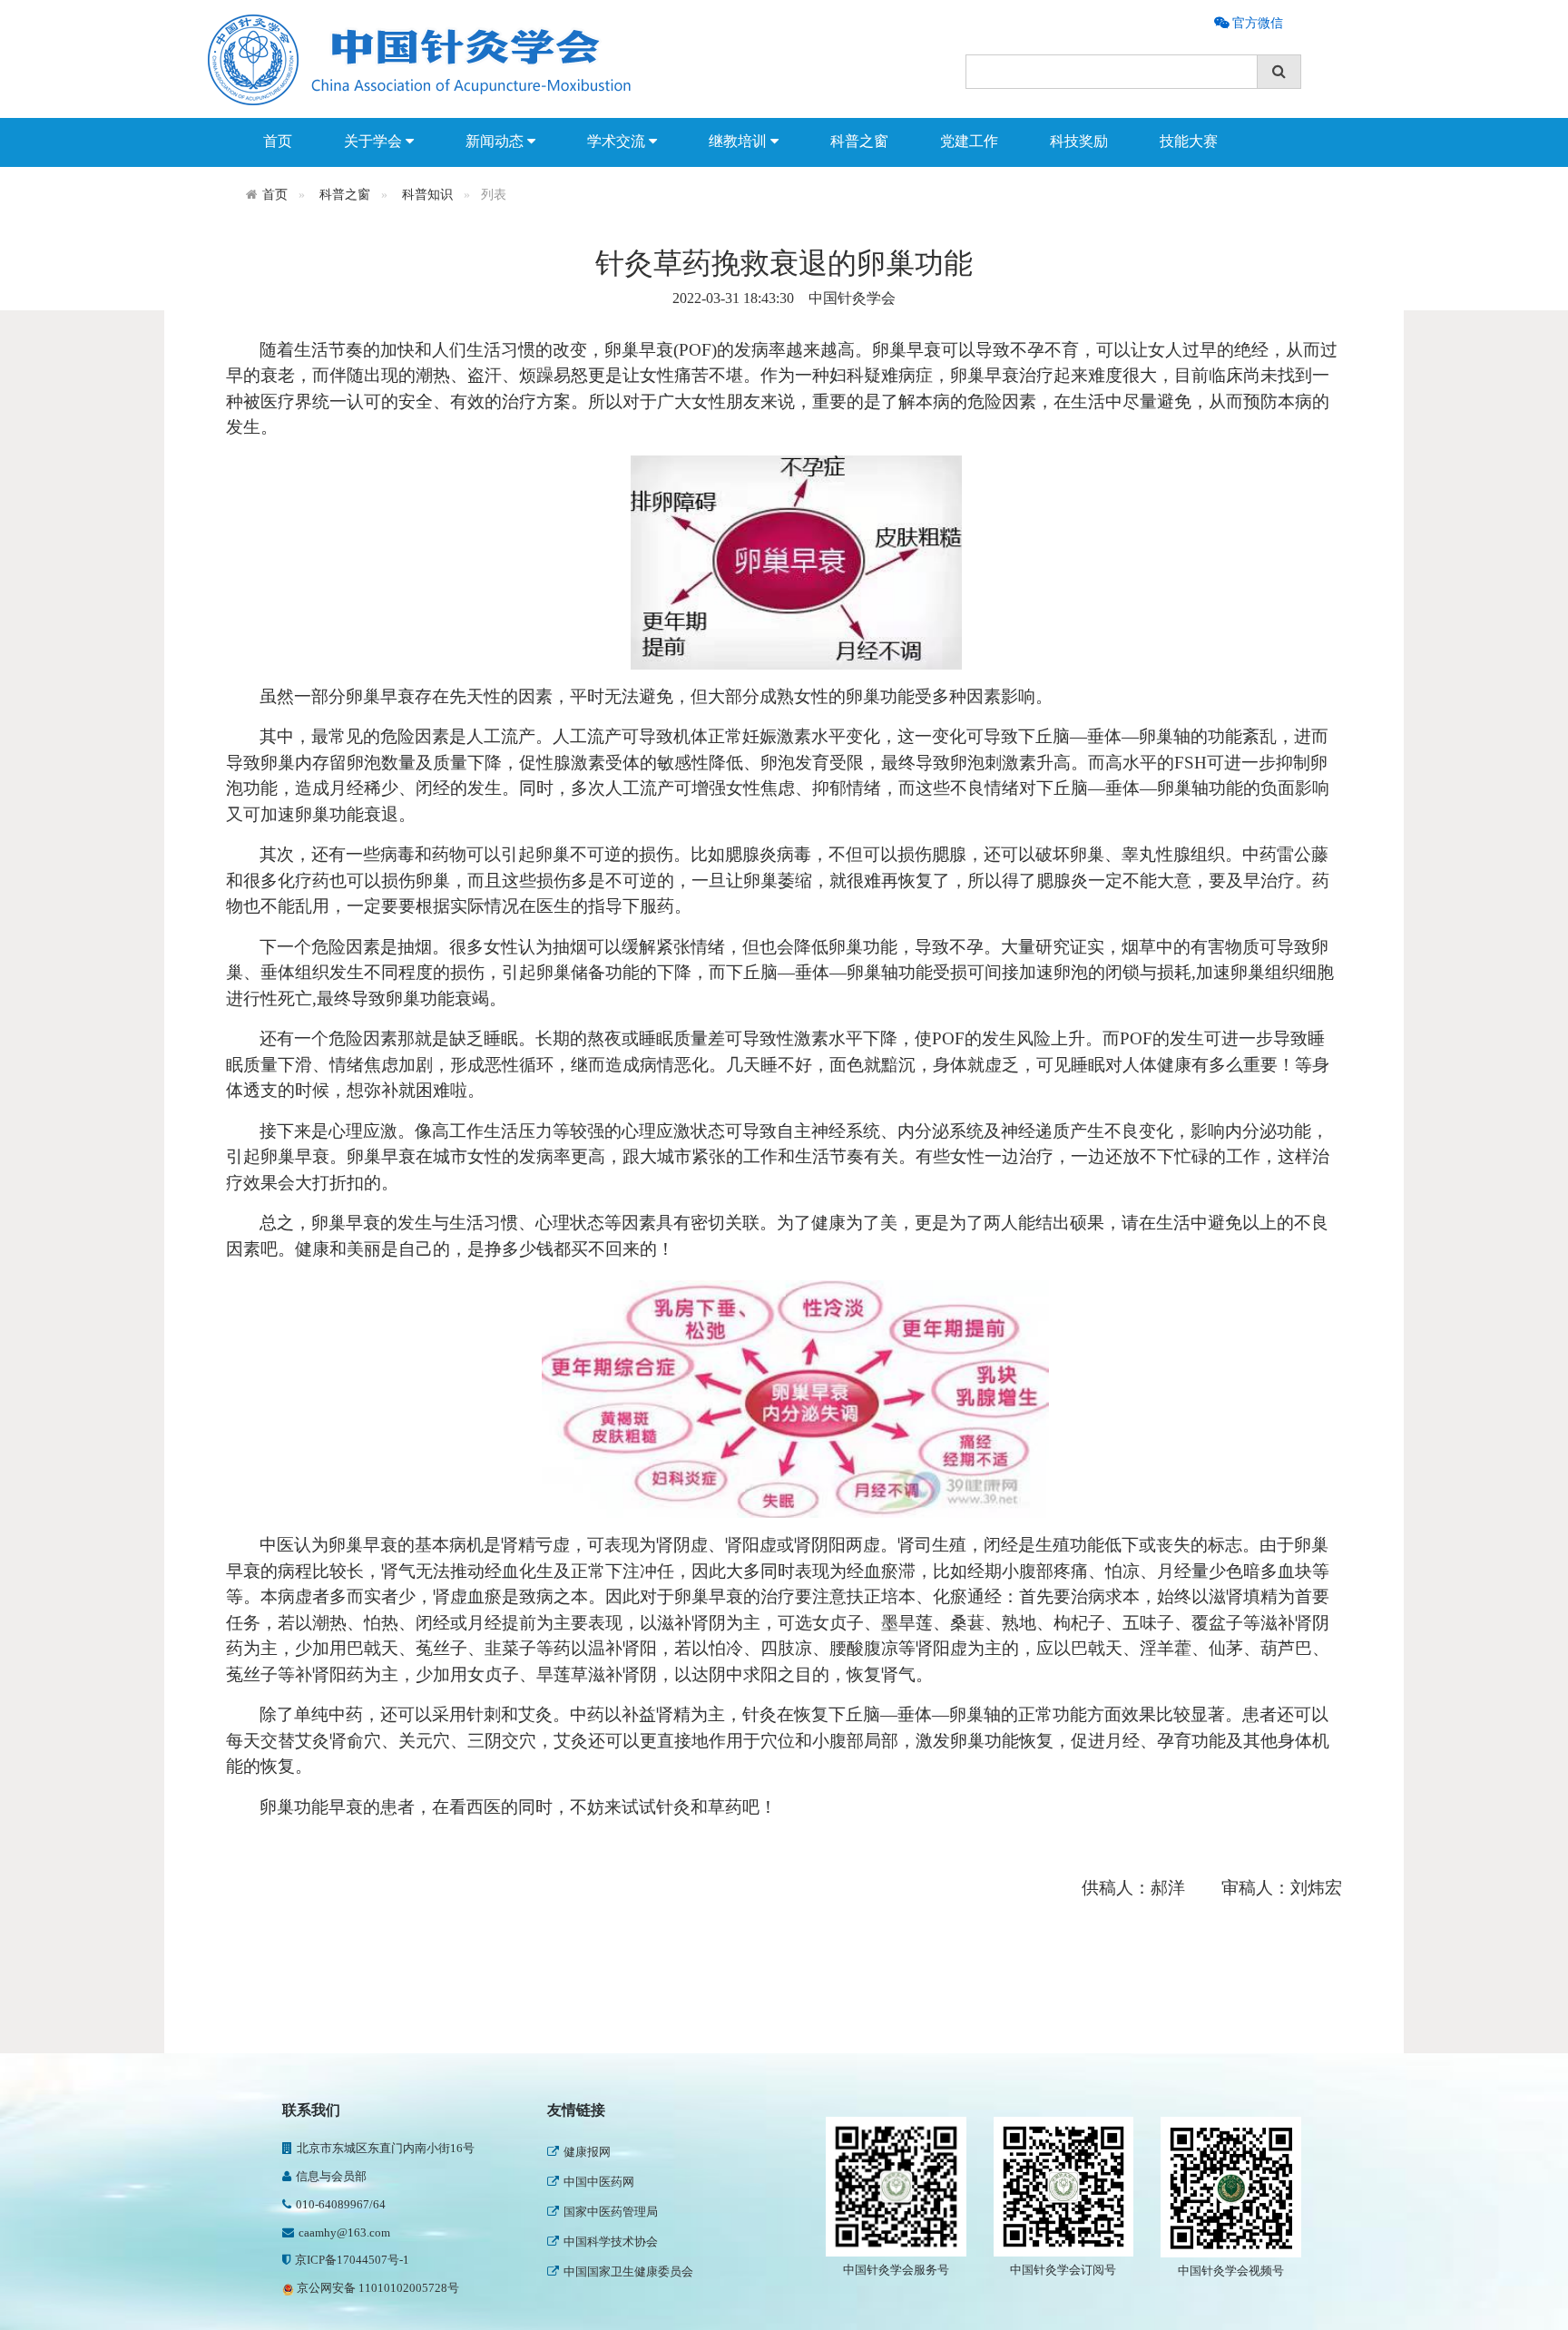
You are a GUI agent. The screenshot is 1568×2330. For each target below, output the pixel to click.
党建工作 (969, 141)
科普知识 (427, 195)
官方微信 (1256, 23)
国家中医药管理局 (611, 2210)
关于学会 (375, 141)
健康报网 (587, 2150)
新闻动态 (496, 141)
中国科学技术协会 (611, 2240)
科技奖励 (1079, 141)
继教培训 (740, 141)
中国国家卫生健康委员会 (628, 2270)
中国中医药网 (599, 2180)
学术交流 (618, 141)
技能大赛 (1189, 141)
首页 (278, 141)
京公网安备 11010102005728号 (377, 2288)
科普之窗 (859, 141)
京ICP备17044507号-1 (352, 2260)
